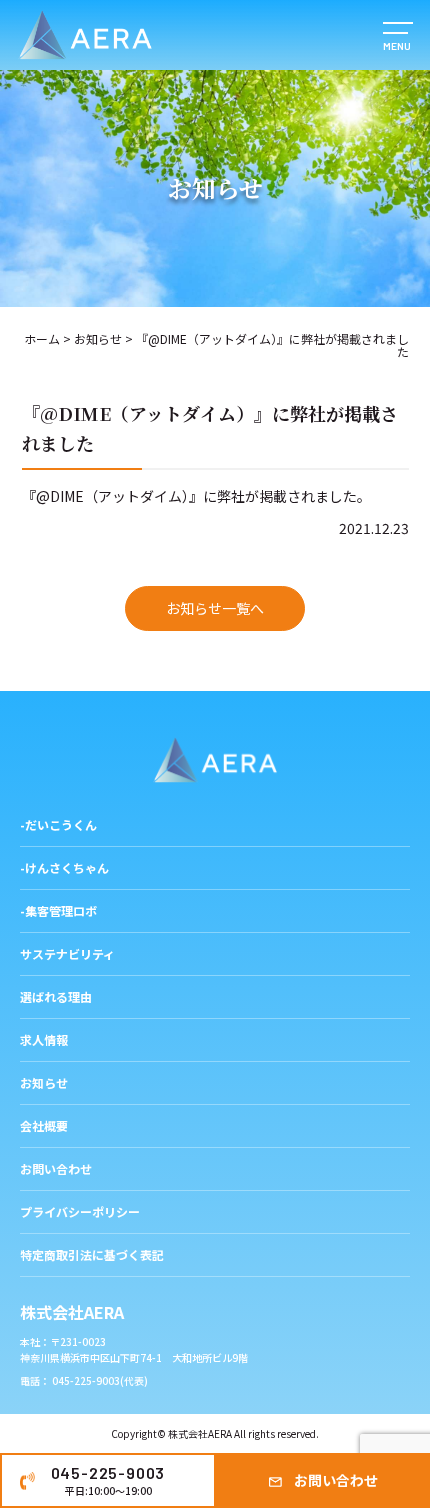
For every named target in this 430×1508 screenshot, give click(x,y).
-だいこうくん (58, 824)
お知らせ (98, 338)
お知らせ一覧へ (215, 608)
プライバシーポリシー (80, 1211)
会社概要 (44, 1125)
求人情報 (44, 1039)
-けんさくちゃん (64, 867)
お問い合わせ (336, 1480)
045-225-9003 (108, 1480)
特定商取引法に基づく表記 (92, 1254)
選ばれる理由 (56, 996)
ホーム (42, 338)
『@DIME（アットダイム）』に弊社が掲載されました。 (196, 496)
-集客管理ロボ (58, 910)
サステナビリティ (67, 953)
